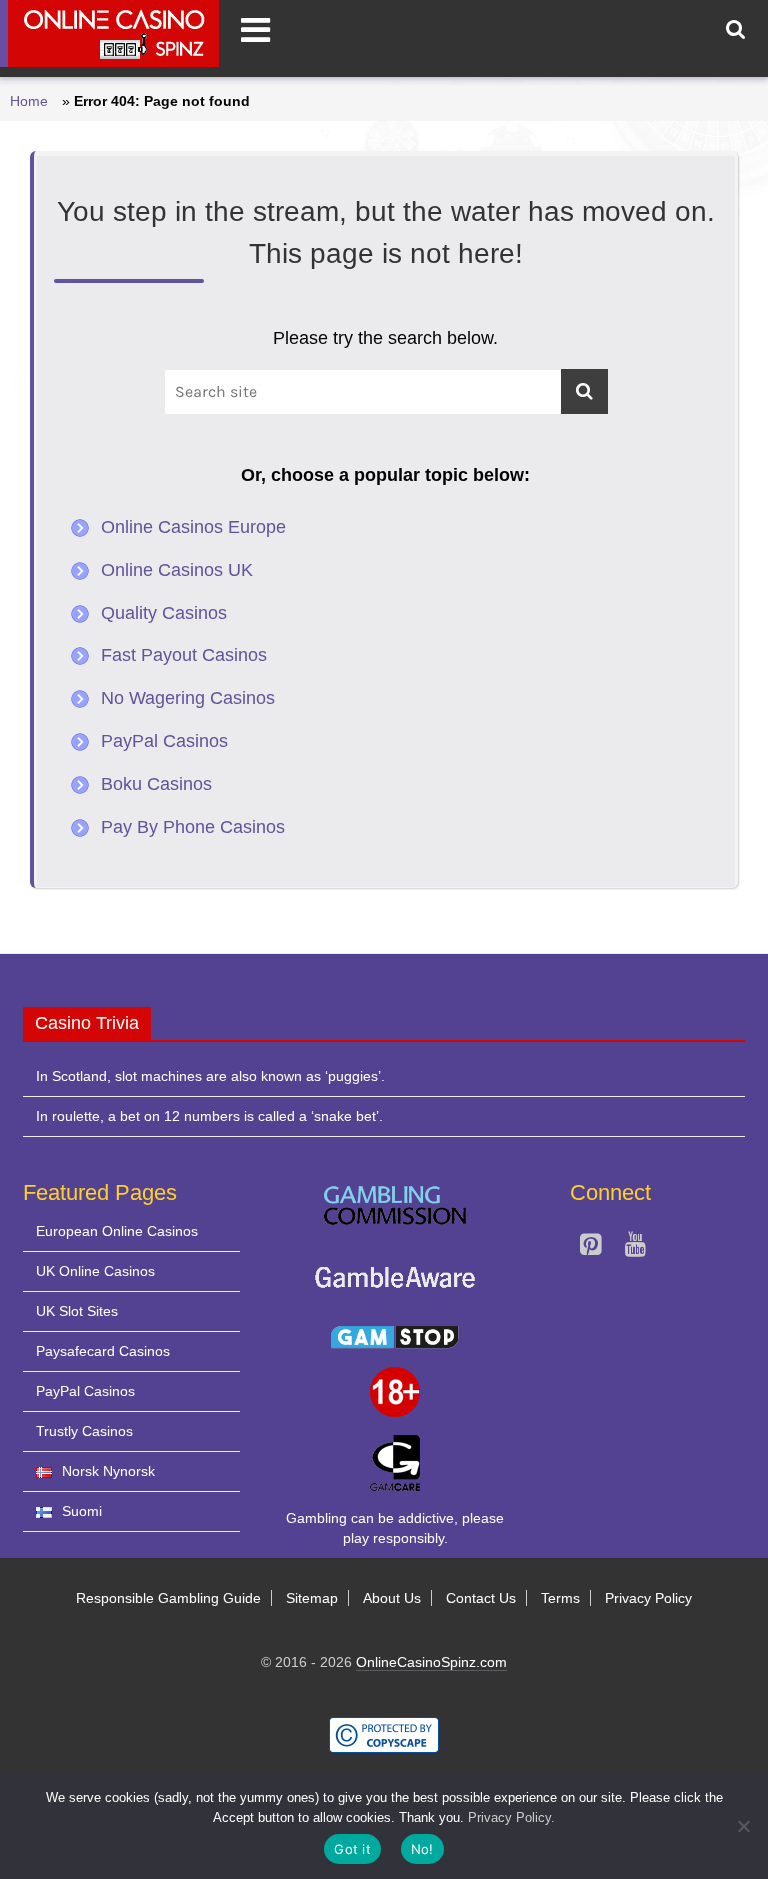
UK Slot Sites (77, 1311)
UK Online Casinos (95, 1271)
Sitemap (312, 1598)
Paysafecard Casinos (103, 1351)
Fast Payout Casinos (184, 655)
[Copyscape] (384, 1726)
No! (422, 1849)
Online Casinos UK (177, 570)
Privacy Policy (648, 1598)
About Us (392, 1598)
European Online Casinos (117, 1231)
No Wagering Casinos (188, 698)
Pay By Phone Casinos (193, 827)
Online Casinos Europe (193, 527)
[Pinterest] (590, 1248)
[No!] (743, 1826)
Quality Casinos (164, 613)
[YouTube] (635, 1248)
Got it (352, 1849)
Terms (560, 1598)
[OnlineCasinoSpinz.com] (109, 33)
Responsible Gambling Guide (168, 1598)
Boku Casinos (156, 784)
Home (29, 101)
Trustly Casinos (84, 1431)
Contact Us (481, 1598)
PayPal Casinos (164, 741)
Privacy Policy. (511, 1817)
